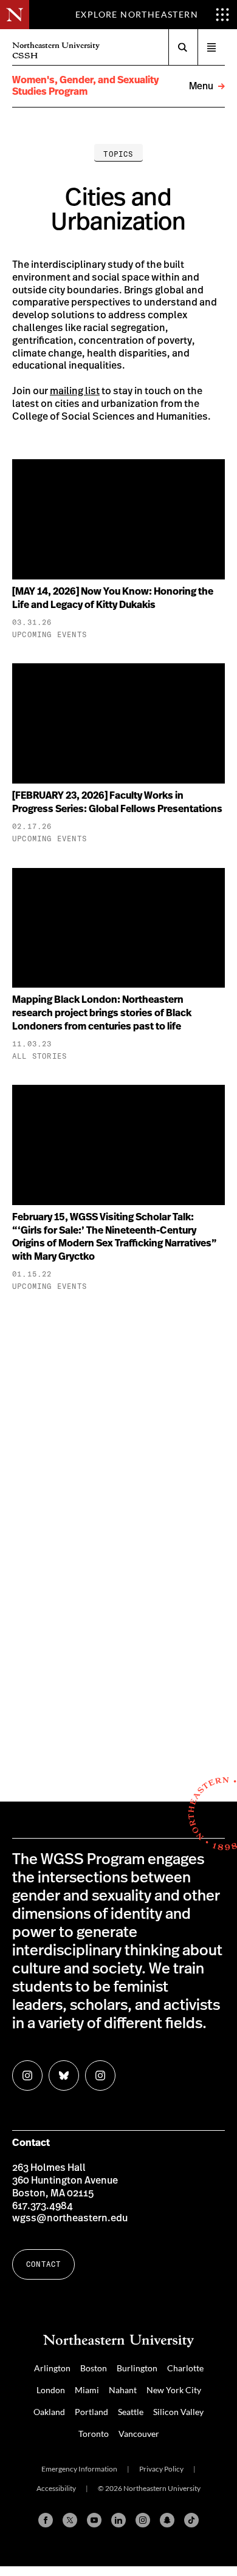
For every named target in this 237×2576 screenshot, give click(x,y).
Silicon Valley (178, 2412)
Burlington (137, 2368)
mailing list (75, 391)
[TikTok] (191, 2520)
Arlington (52, 2368)
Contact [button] (43, 2264)
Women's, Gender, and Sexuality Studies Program (85, 86)
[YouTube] (94, 2520)
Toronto (94, 2434)
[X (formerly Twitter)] (70, 2520)
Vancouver (139, 2434)
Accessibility (56, 2488)
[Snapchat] (167, 2520)
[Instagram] (143, 2520)
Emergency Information (79, 2469)
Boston (94, 2368)
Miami (87, 2390)
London (51, 2390)
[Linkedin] (118, 2520)
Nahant (123, 2390)
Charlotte (185, 2368)
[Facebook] (46, 2520)
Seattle (131, 2412)
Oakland (49, 2412)
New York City (174, 2390)
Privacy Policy (161, 2469)
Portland (91, 2412)
